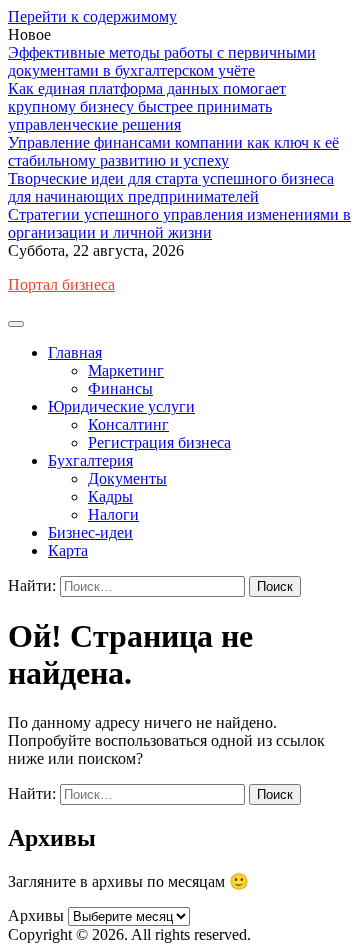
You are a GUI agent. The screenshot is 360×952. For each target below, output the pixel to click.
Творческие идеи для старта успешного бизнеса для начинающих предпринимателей (171, 187)
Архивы (36, 915)
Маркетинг (126, 370)
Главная (75, 352)
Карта (68, 550)
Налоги (113, 514)
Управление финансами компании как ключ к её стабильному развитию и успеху (173, 151)
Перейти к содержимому (92, 16)
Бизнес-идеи (90, 532)
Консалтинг (128, 424)
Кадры (110, 496)
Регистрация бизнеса (159, 442)
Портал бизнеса (61, 284)
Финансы (120, 388)
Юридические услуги (121, 406)
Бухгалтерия (90, 460)
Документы (127, 478)
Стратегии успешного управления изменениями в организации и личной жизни (179, 223)
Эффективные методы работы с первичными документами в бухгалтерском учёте (162, 61)
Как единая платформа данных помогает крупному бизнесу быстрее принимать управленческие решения (147, 106)
